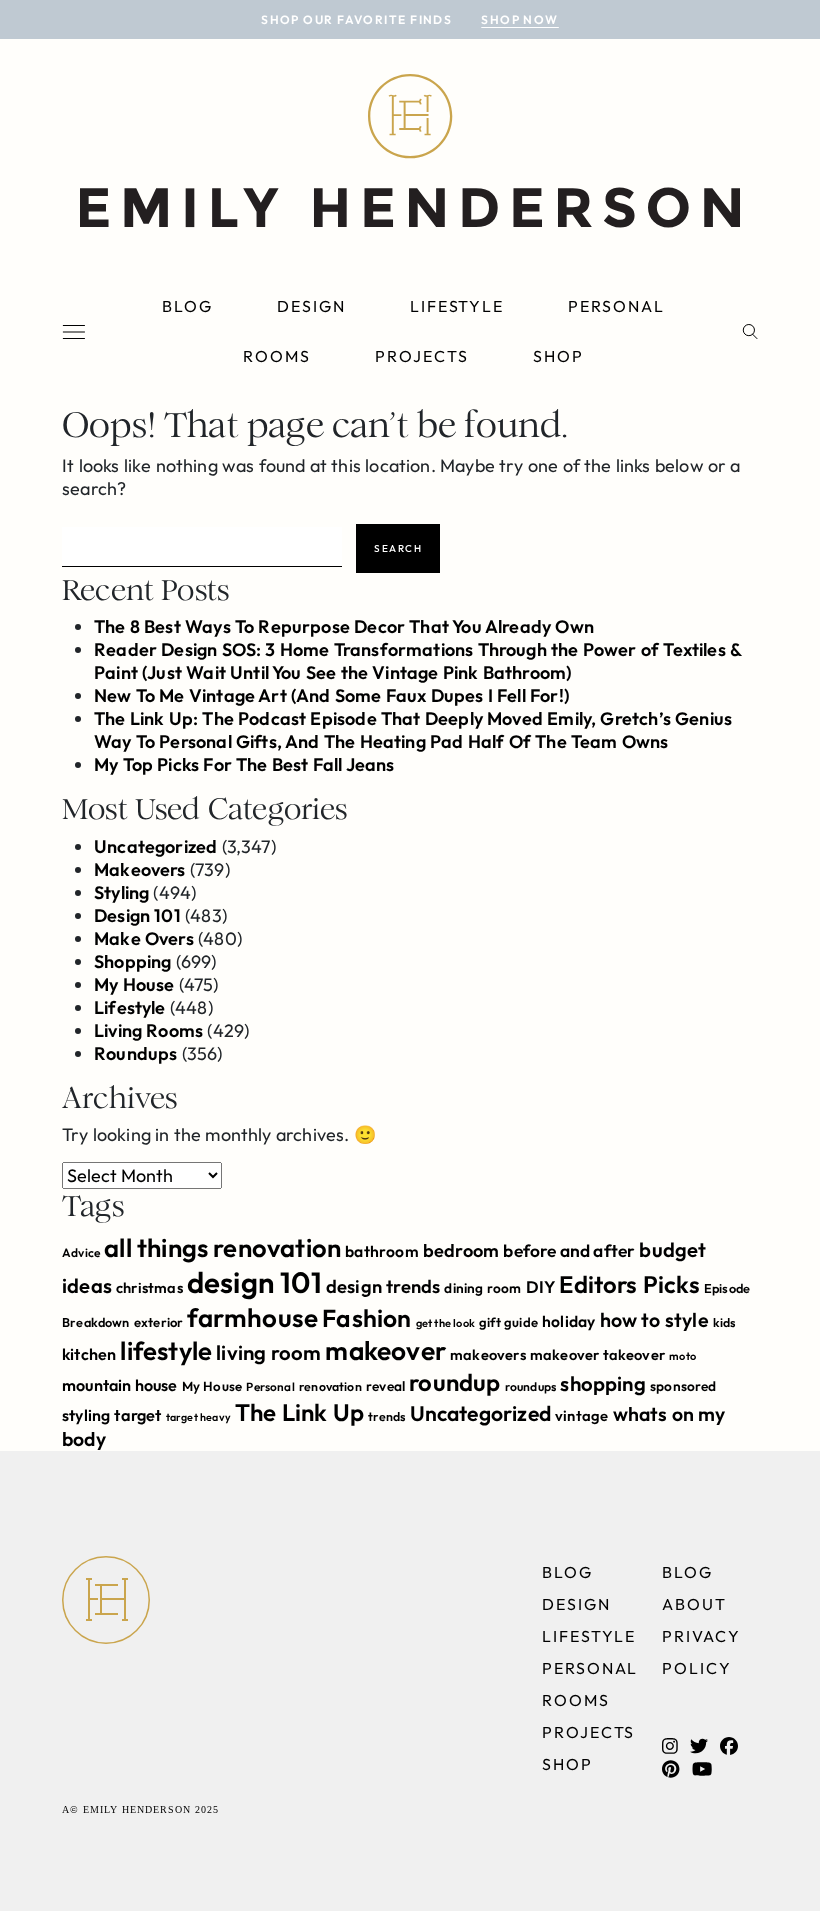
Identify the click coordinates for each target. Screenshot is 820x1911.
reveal (385, 1386)
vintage (581, 1415)
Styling (121, 892)
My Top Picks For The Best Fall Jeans (244, 764)
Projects (421, 356)
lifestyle (166, 1350)
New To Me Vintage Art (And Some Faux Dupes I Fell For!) (331, 695)
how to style (654, 1319)
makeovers (488, 1354)
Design (311, 306)
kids (724, 1322)
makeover (385, 1350)
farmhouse (252, 1317)
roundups (530, 1386)
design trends (383, 1286)
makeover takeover (597, 1354)
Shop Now (520, 19)
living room (268, 1352)
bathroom (381, 1251)
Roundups (135, 1053)
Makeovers (140, 869)
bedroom (461, 1250)
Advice (81, 1252)
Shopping (132, 961)
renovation (330, 1386)
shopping (602, 1383)
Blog (187, 306)
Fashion (366, 1317)
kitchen (89, 1354)
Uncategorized (155, 846)
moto (682, 1356)
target (137, 1415)
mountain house (120, 1385)
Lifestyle (457, 306)
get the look (445, 1323)
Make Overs (144, 938)
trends (386, 1416)
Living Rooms (148, 1030)
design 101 (254, 1282)
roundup (454, 1382)
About (694, 1604)
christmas (149, 1287)
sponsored (683, 1386)
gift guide (508, 1322)
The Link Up (299, 1412)
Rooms (277, 356)
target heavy (198, 1417)
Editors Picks (629, 1284)
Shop (558, 356)
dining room (482, 1288)
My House (134, 984)
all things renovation (222, 1247)
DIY (541, 1286)
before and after (569, 1251)
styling (86, 1415)
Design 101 (137, 915)
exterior (158, 1322)
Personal (616, 306)
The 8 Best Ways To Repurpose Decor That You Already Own (344, 626)
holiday (568, 1321)
